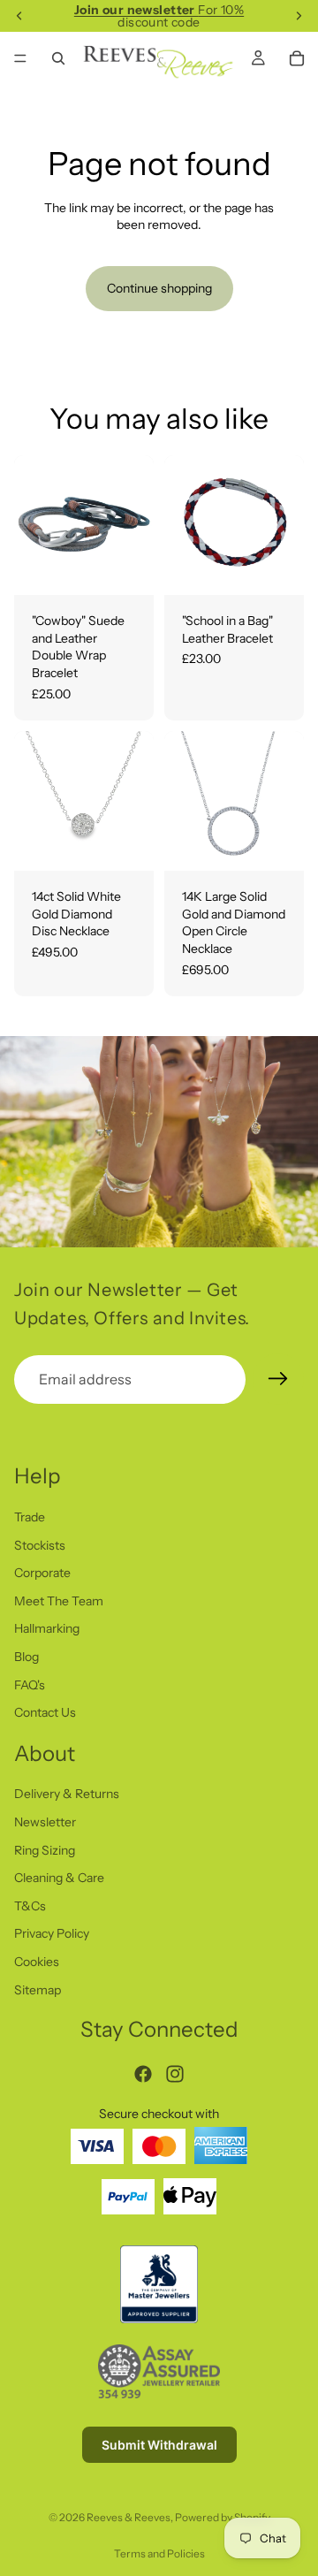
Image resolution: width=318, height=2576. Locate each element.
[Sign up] (278, 1379)
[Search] (58, 58)
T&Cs (30, 1906)
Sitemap (38, 1990)
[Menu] (20, 58)
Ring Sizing (45, 1850)
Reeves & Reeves (129, 2517)
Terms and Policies (159, 2553)
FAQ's (30, 1685)
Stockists (40, 1545)
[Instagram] (175, 2074)
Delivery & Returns (67, 1795)
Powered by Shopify (223, 2517)
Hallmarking (47, 1629)
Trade (30, 1517)
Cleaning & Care (59, 1879)
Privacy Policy (52, 1934)
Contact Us (45, 1713)
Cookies (37, 1962)
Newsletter (45, 1823)
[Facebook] (143, 2074)
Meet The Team (59, 1601)
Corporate (42, 1574)
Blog (26, 1657)
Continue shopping (159, 288)
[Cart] (297, 58)
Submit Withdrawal (159, 2445)
